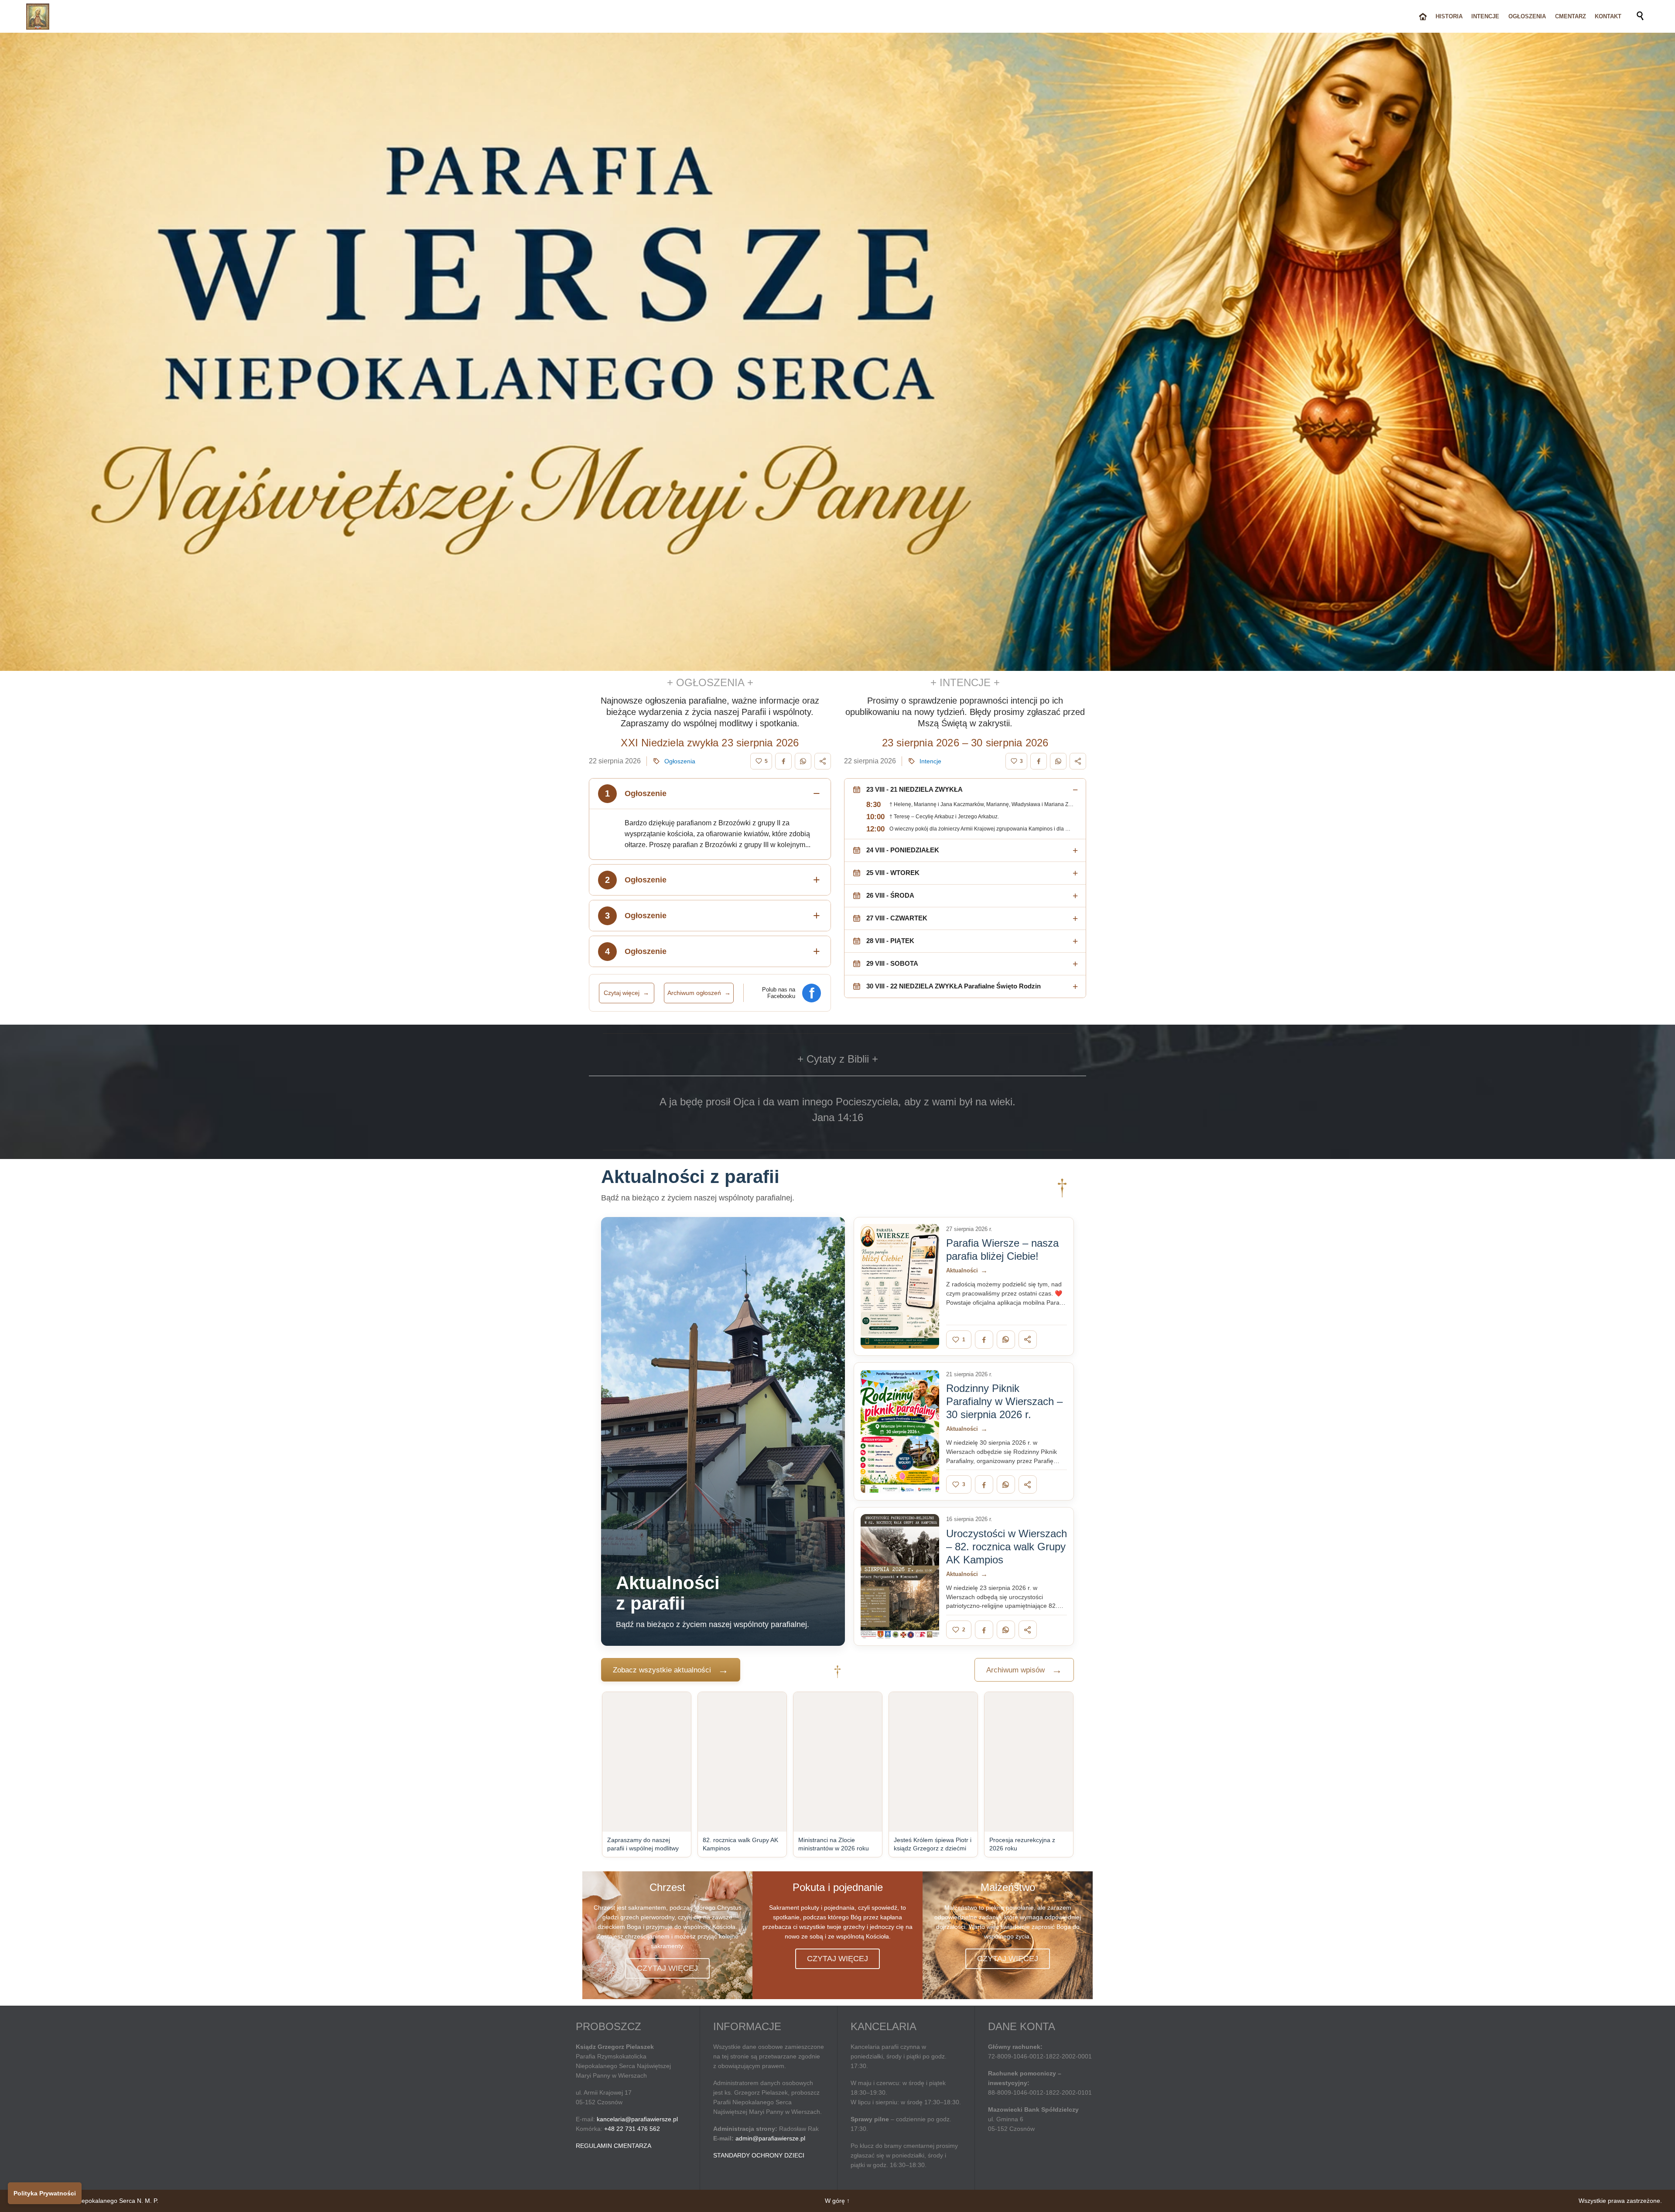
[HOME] (1423, 17)
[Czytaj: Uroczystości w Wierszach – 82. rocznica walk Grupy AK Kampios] (900, 1576)
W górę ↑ (837, 2201)
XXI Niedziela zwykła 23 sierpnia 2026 (710, 743)
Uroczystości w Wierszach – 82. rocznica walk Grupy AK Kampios (1007, 1547)
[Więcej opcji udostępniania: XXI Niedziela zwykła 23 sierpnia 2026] (823, 761)
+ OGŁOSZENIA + (710, 682)
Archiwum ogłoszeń (699, 993)
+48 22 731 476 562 (632, 2129)
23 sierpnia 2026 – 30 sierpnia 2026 (965, 743)
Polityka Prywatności (45, 2193)
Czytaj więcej (626, 993)
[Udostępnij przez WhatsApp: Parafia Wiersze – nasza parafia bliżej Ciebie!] (1006, 1340)
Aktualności (967, 1270)
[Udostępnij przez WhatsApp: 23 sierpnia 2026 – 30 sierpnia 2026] (1058, 761)
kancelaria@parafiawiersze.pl (637, 2119)
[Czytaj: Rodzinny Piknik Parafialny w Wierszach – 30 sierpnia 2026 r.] (900, 1432)
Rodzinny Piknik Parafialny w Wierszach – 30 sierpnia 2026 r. (1004, 1401)
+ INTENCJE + (965, 682)
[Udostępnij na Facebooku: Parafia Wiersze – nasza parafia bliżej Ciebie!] (984, 1340)
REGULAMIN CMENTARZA (614, 2146)
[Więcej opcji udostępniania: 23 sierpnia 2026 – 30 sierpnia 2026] (1078, 761)
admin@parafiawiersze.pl (770, 2138)
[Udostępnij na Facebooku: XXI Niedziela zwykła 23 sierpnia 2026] (783, 761)
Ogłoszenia (680, 761)
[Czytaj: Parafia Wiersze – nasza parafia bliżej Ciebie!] (900, 1286)
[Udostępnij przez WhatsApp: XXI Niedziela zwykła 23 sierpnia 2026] (803, 761)
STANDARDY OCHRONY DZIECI (759, 2155)
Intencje (930, 761)
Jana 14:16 (838, 1117)
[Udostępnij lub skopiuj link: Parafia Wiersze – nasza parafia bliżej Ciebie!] (1028, 1340)
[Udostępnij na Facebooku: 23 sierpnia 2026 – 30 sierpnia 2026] (1039, 761)
